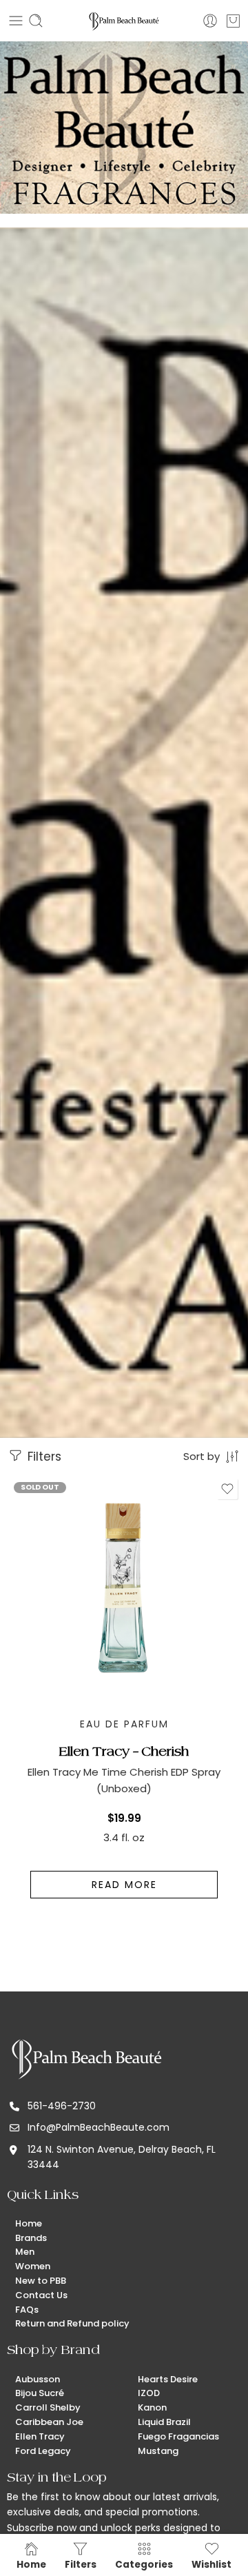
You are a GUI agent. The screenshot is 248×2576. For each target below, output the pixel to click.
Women (33, 2266)
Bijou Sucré (40, 2393)
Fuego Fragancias (178, 2436)
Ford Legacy (43, 2451)
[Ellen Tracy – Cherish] (124, 1592)
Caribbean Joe (49, 2422)
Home (29, 2223)
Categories (144, 2564)
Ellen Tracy (40, 2436)
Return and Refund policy (72, 2323)
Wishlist (211, 2564)
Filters (43, 1457)
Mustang (158, 2451)
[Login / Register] (210, 21)
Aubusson (38, 2379)
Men (25, 2252)
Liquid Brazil (164, 2422)
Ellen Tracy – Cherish (124, 1751)
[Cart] (233, 21)
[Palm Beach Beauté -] (124, 21)
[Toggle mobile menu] (16, 21)
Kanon (152, 2407)
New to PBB (41, 2281)
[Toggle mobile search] (36, 21)
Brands (31, 2238)
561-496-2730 (62, 2106)
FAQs (27, 2310)
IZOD (149, 2393)
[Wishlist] (227, 1489)
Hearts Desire (168, 2379)
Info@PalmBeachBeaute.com (99, 2127)
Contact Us (41, 2295)
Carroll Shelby (48, 2407)
